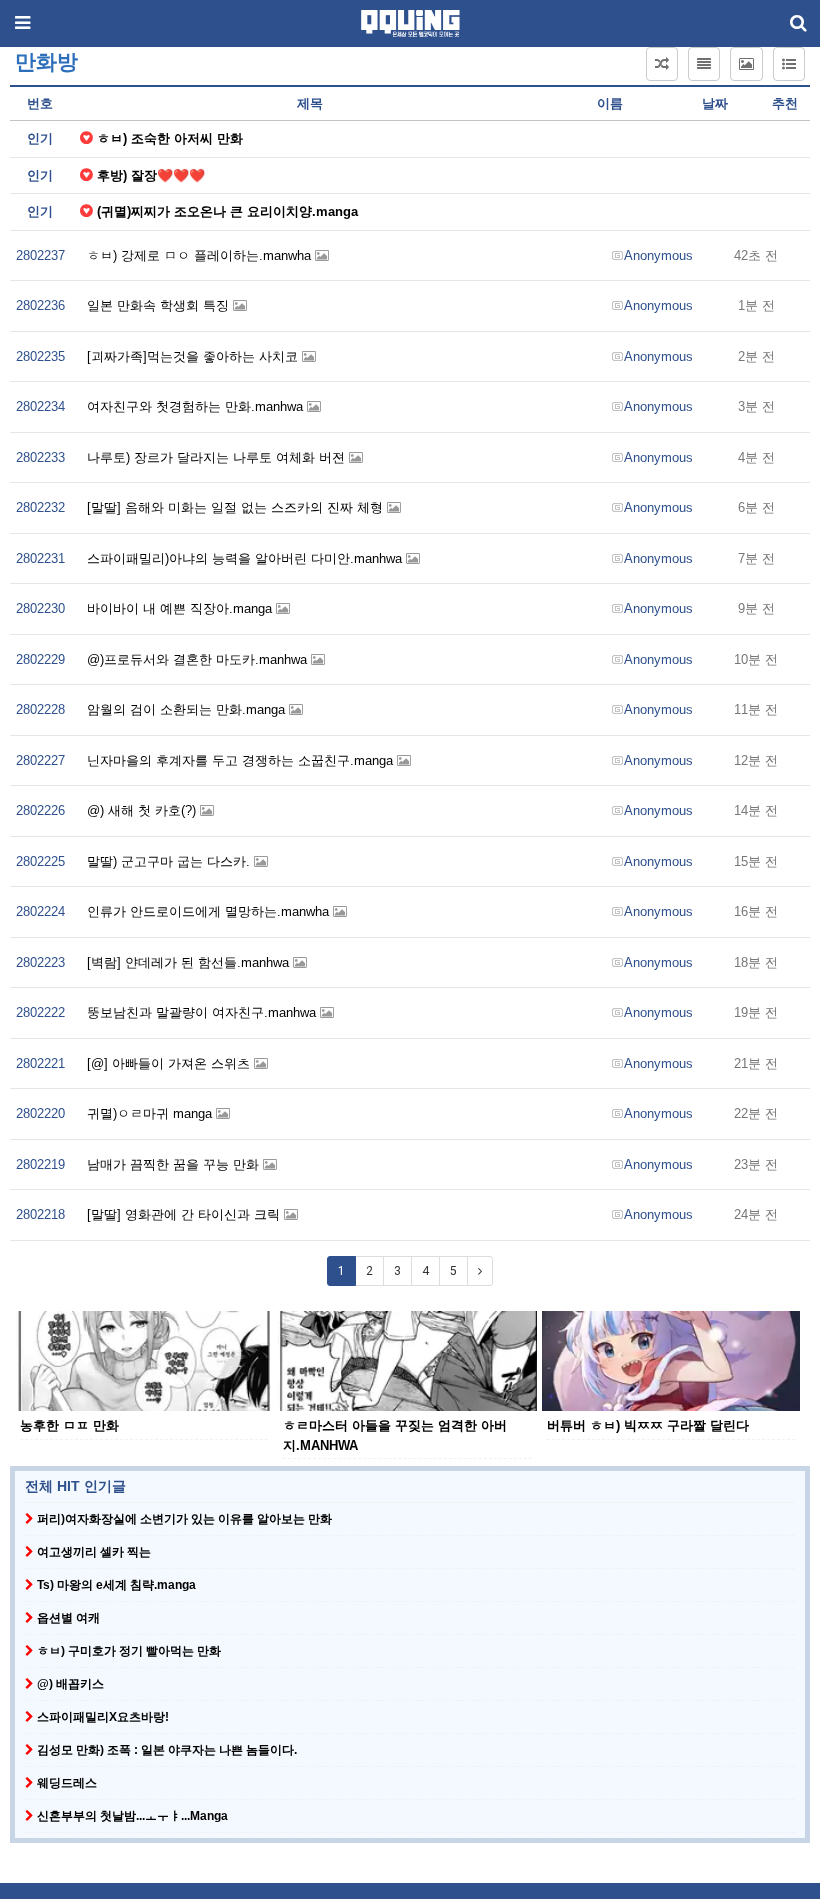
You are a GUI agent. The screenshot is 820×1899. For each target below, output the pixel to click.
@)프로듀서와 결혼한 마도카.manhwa (199, 659)
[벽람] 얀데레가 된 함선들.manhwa (190, 962)
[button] (662, 64)
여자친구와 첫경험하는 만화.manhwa (197, 406)
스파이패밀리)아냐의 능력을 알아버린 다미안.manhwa (246, 558)
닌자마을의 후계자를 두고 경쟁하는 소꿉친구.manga (242, 760)
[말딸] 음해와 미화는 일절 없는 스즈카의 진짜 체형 (237, 507)
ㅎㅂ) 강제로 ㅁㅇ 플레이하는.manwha (201, 255)
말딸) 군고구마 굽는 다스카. (170, 861)
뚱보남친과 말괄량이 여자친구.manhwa (203, 1012)
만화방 (46, 62)
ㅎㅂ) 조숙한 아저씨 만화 (170, 138)
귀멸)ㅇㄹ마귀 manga (151, 1113)
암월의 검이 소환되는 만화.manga (188, 709)
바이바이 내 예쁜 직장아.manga (181, 608)
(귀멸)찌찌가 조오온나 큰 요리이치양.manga (227, 211)
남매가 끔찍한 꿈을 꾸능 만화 (175, 1164)
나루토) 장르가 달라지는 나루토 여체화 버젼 (218, 457)
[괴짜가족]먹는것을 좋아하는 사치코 (194, 356)
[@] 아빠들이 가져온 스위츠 (170, 1063)
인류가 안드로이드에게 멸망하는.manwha (210, 911)
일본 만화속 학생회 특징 (160, 305)
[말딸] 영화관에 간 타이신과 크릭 (185, 1214)
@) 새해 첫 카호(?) (143, 810)
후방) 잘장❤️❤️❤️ (151, 175)
